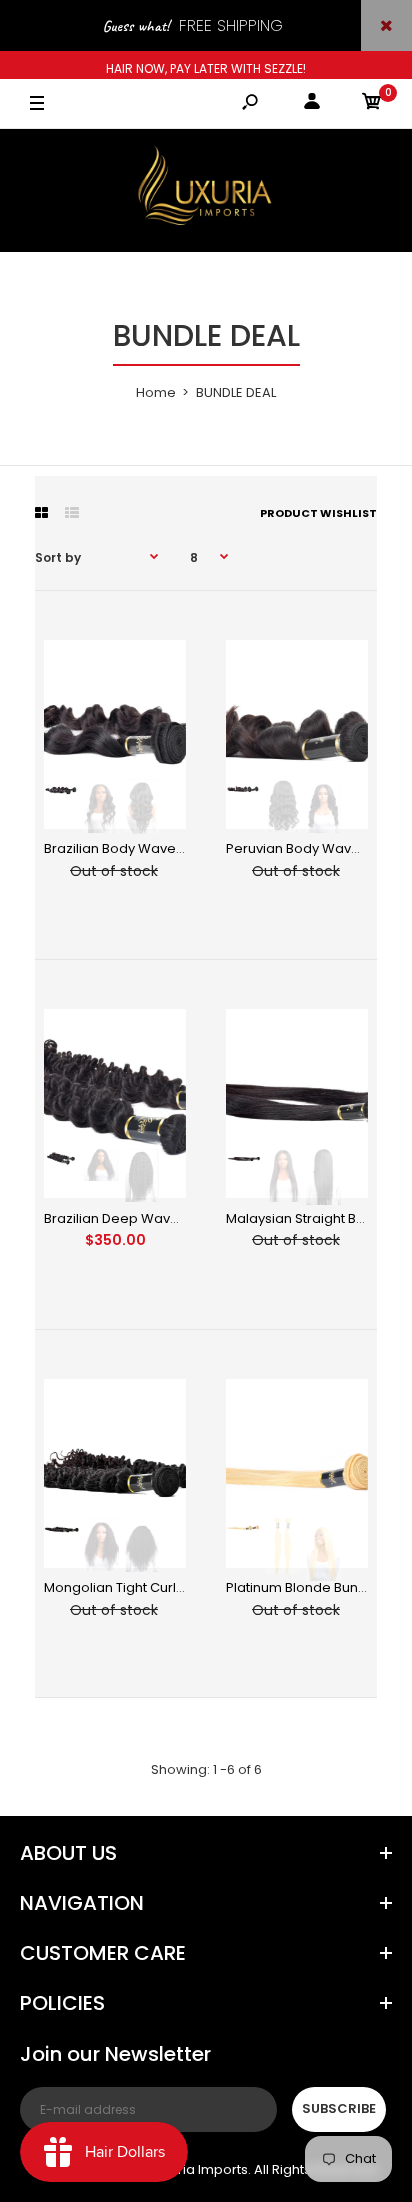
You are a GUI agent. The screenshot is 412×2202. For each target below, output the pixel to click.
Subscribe (339, 2108)
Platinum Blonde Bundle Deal (319, 1587)
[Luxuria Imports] (206, 190)
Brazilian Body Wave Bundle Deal (150, 848)
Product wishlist (318, 513)
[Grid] (41, 513)
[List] (72, 513)
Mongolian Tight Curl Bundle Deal (150, 1587)
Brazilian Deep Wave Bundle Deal (152, 1218)
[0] (372, 104)
